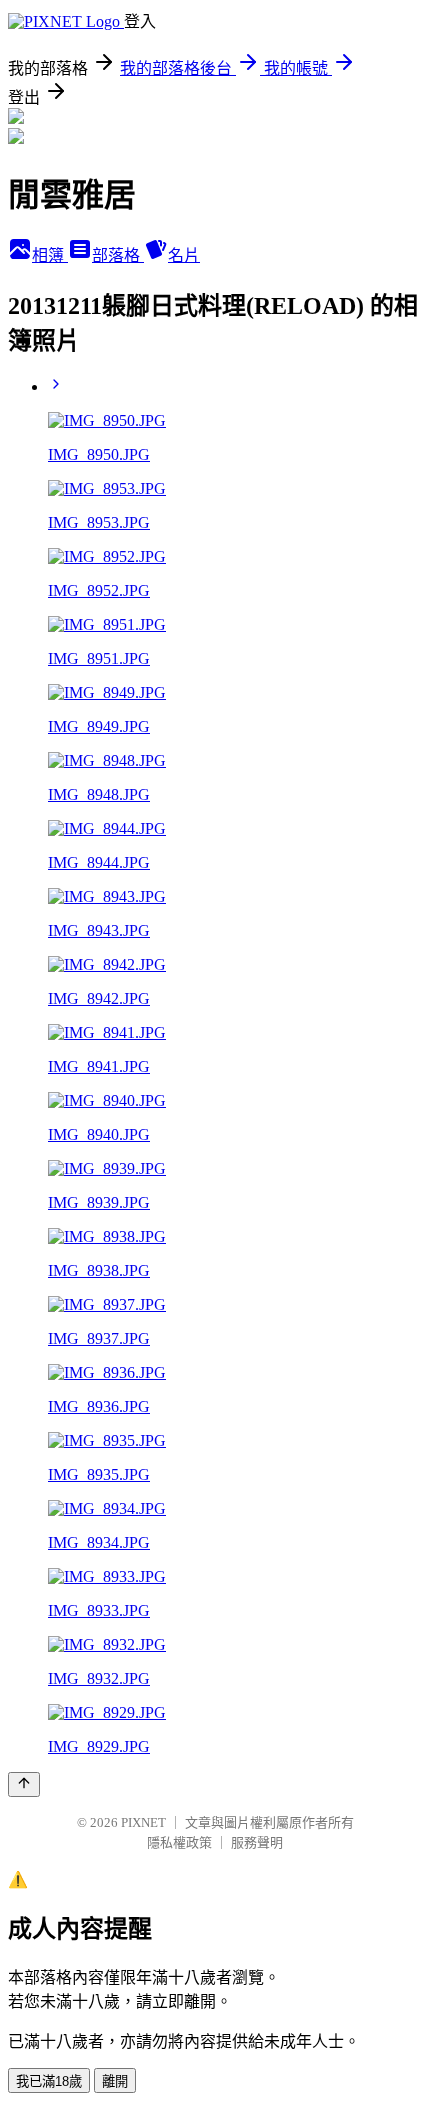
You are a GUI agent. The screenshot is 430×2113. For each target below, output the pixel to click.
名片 (184, 255)
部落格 (118, 255)
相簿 (50, 255)
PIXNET (143, 1822)
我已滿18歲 (49, 2081)
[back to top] (24, 1784)
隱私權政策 (179, 1842)
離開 (115, 2081)
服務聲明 (257, 1842)
